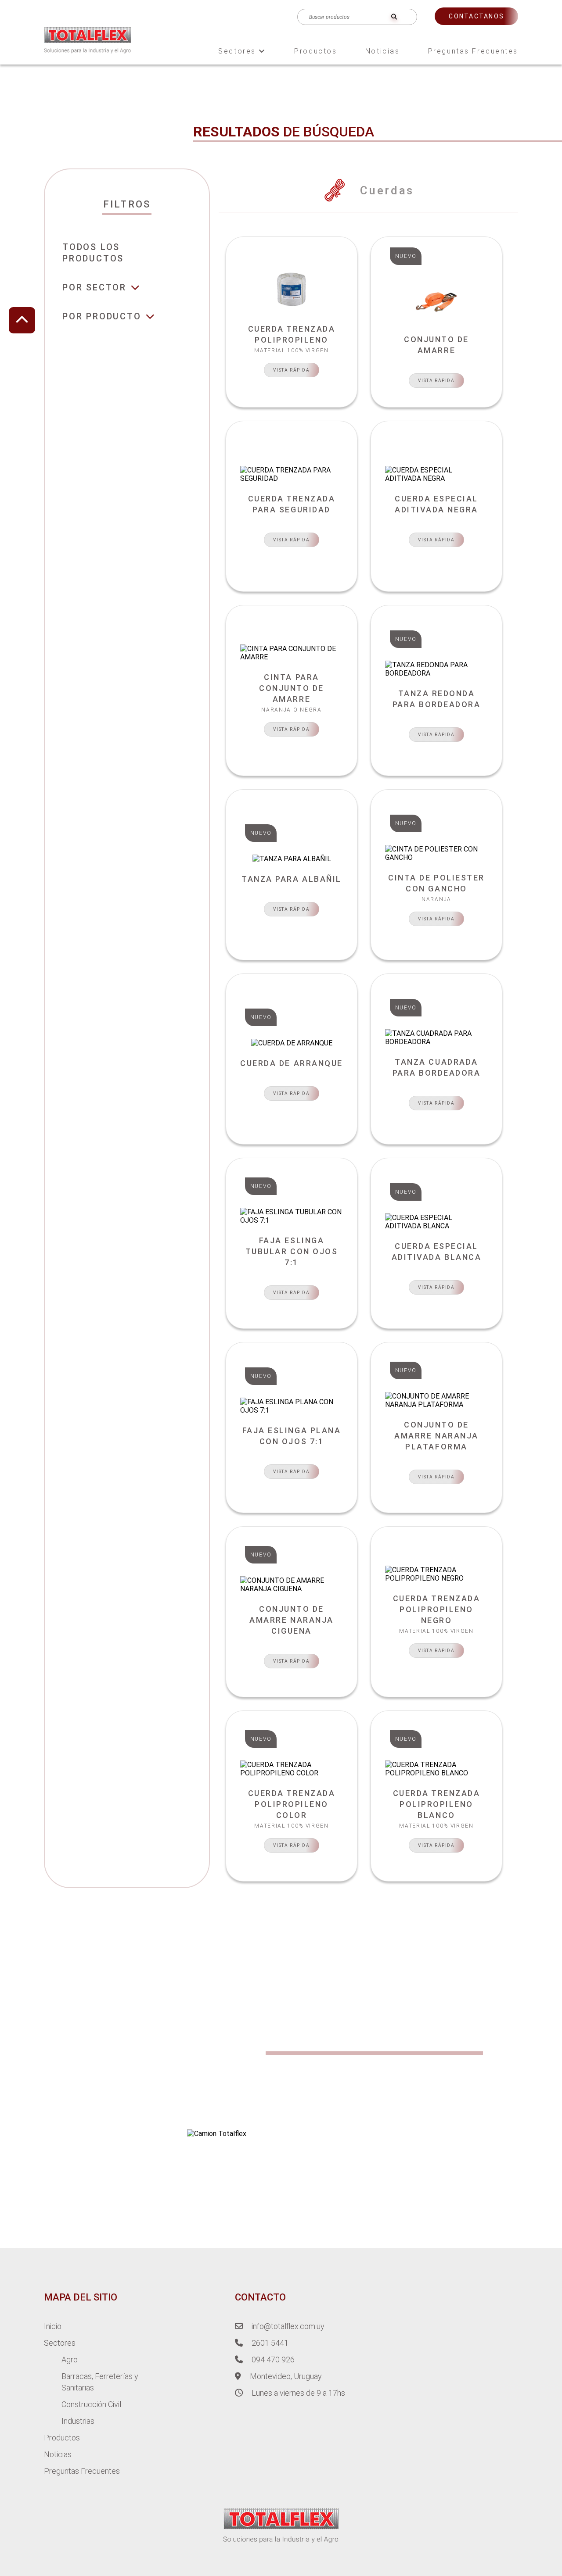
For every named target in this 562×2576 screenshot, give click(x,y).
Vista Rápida (291, 370)
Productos (315, 51)
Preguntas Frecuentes (473, 51)
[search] (394, 17)
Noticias (382, 51)
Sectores (238, 51)
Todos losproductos (93, 253)
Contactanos (476, 16)
